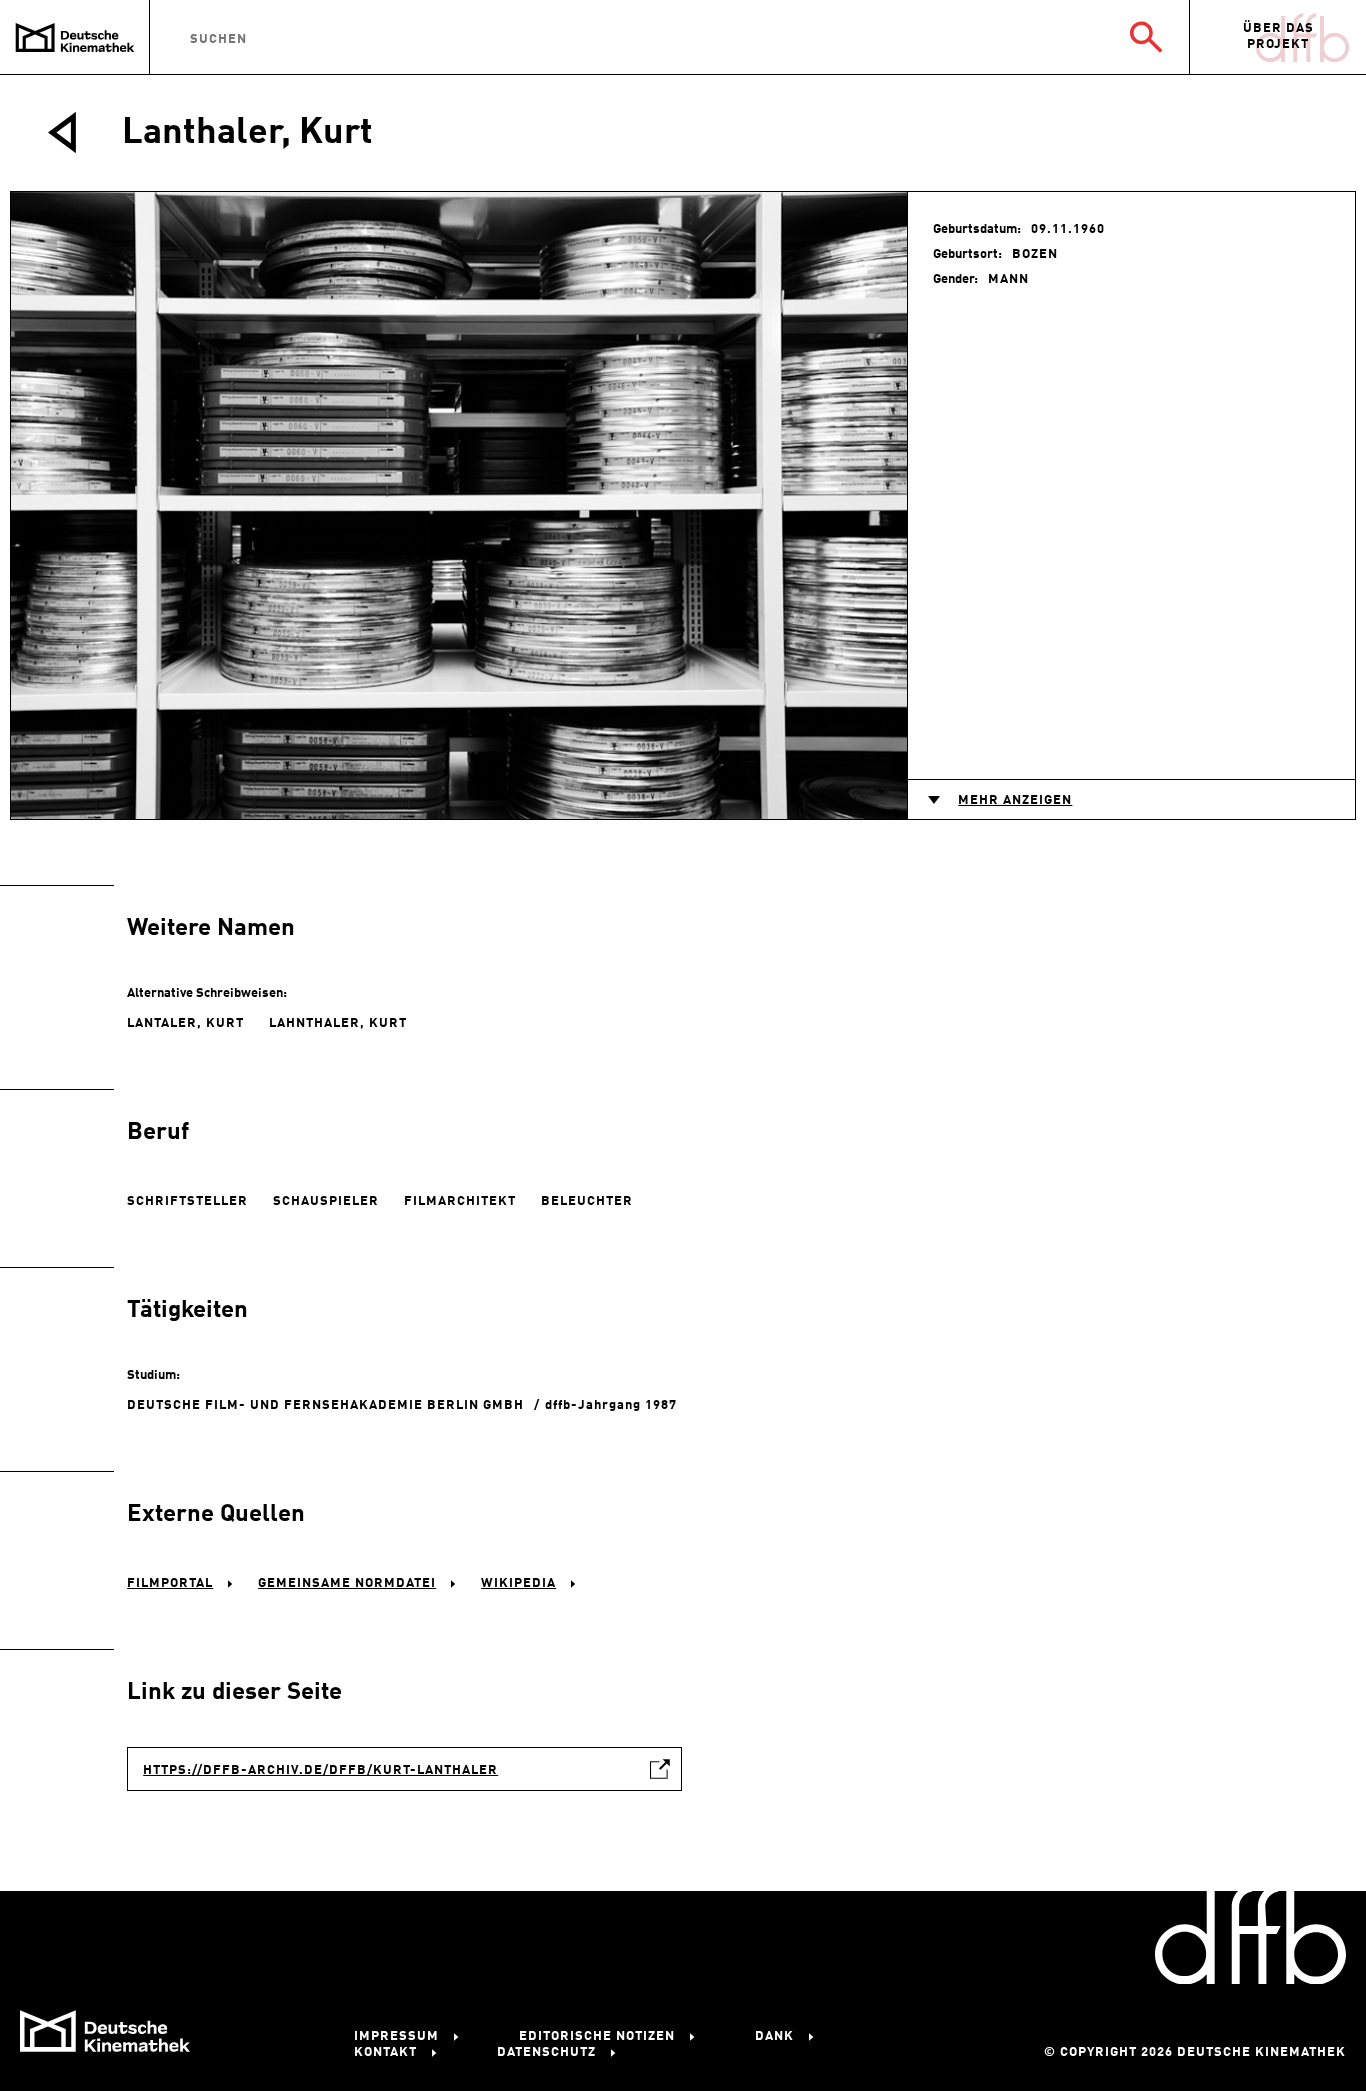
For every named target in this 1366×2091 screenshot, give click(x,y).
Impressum (396, 2036)
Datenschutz (546, 2052)
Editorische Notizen (597, 2036)
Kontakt (385, 2052)
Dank (774, 2036)
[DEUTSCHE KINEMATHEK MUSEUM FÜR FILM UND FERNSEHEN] (75, 37)
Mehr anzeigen (1015, 800)
